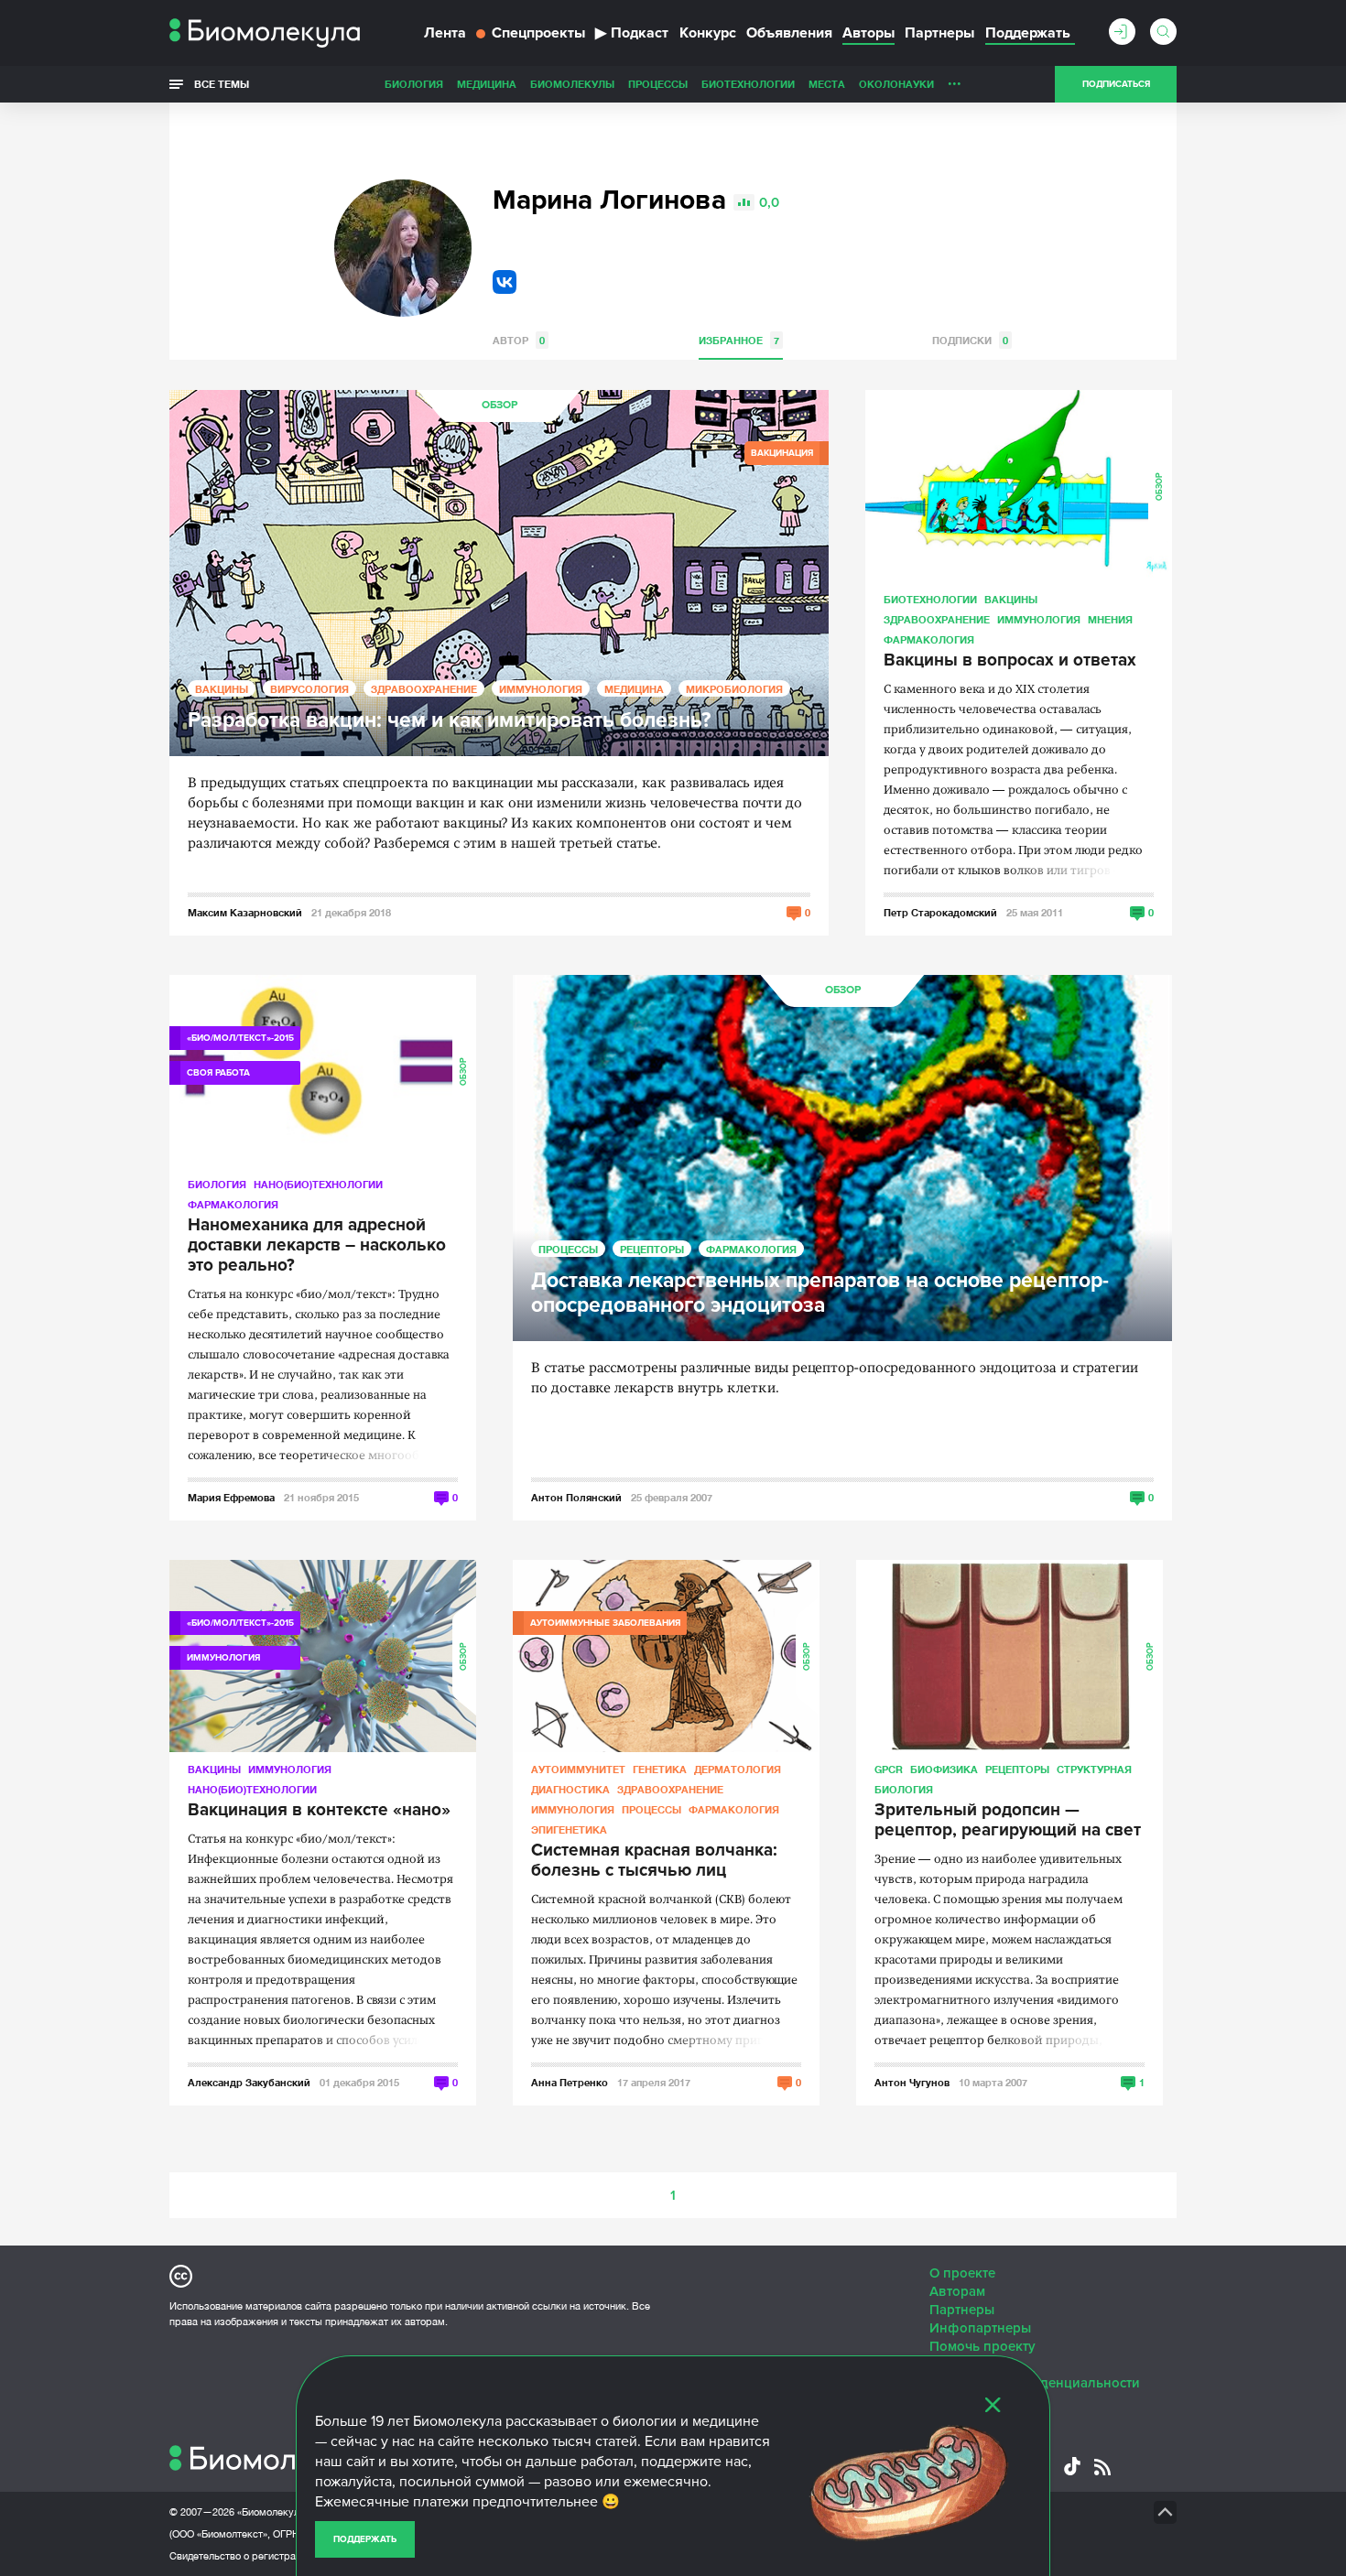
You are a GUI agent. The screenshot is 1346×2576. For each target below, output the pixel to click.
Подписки (970, 340)
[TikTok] (1072, 2466)
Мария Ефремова (231, 1497)
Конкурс (708, 33)
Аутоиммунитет (578, 1769)
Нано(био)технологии (318, 1184)
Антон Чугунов (912, 2082)
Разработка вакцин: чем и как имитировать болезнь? (449, 721)
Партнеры (939, 33)
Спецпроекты (538, 33)
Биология (414, 84)
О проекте (962, 2273)
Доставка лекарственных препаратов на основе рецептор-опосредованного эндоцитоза (820, 1293)
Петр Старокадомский (940, 912)
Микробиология (734, 689)
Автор (519, 340)
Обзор (499, 405)
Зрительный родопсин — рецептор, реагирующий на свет (1008, 1821)
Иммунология (541, 689)
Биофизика (944, 1769)
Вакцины (222, 689)
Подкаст (632, 33)
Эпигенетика (569, 1829)
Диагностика (570, 1789)
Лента (445, 33)
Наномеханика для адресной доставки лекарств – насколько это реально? (317, 1246)
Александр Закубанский (249, 2082)
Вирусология (309, 689)
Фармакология (929, 639)
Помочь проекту (982, 2346)
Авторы (868, 33)
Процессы (658, 84)
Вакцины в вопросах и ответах (1010, 661)
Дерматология (738, 1769)
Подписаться (1116, 84)
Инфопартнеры (980, 2328)
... (955, 80)
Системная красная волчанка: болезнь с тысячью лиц (654, 1861)
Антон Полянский (576, 1497)
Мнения (1110, 619)
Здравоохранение (424, 689)
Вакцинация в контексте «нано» (319, 1811)
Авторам (957, 2291)
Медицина (487, 84)
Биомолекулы (572, 84)
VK (505, 282)
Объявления (789, 33)
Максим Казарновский (245, 912)
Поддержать (365, 2539)
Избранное (739, 340)
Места (827, 84)
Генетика (660, 1769)
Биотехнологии (748, 84)
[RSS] (1102, 2467)
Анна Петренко (570, 2082)
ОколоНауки (896, 84)
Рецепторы (652, 1249)
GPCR (889, 1769)
